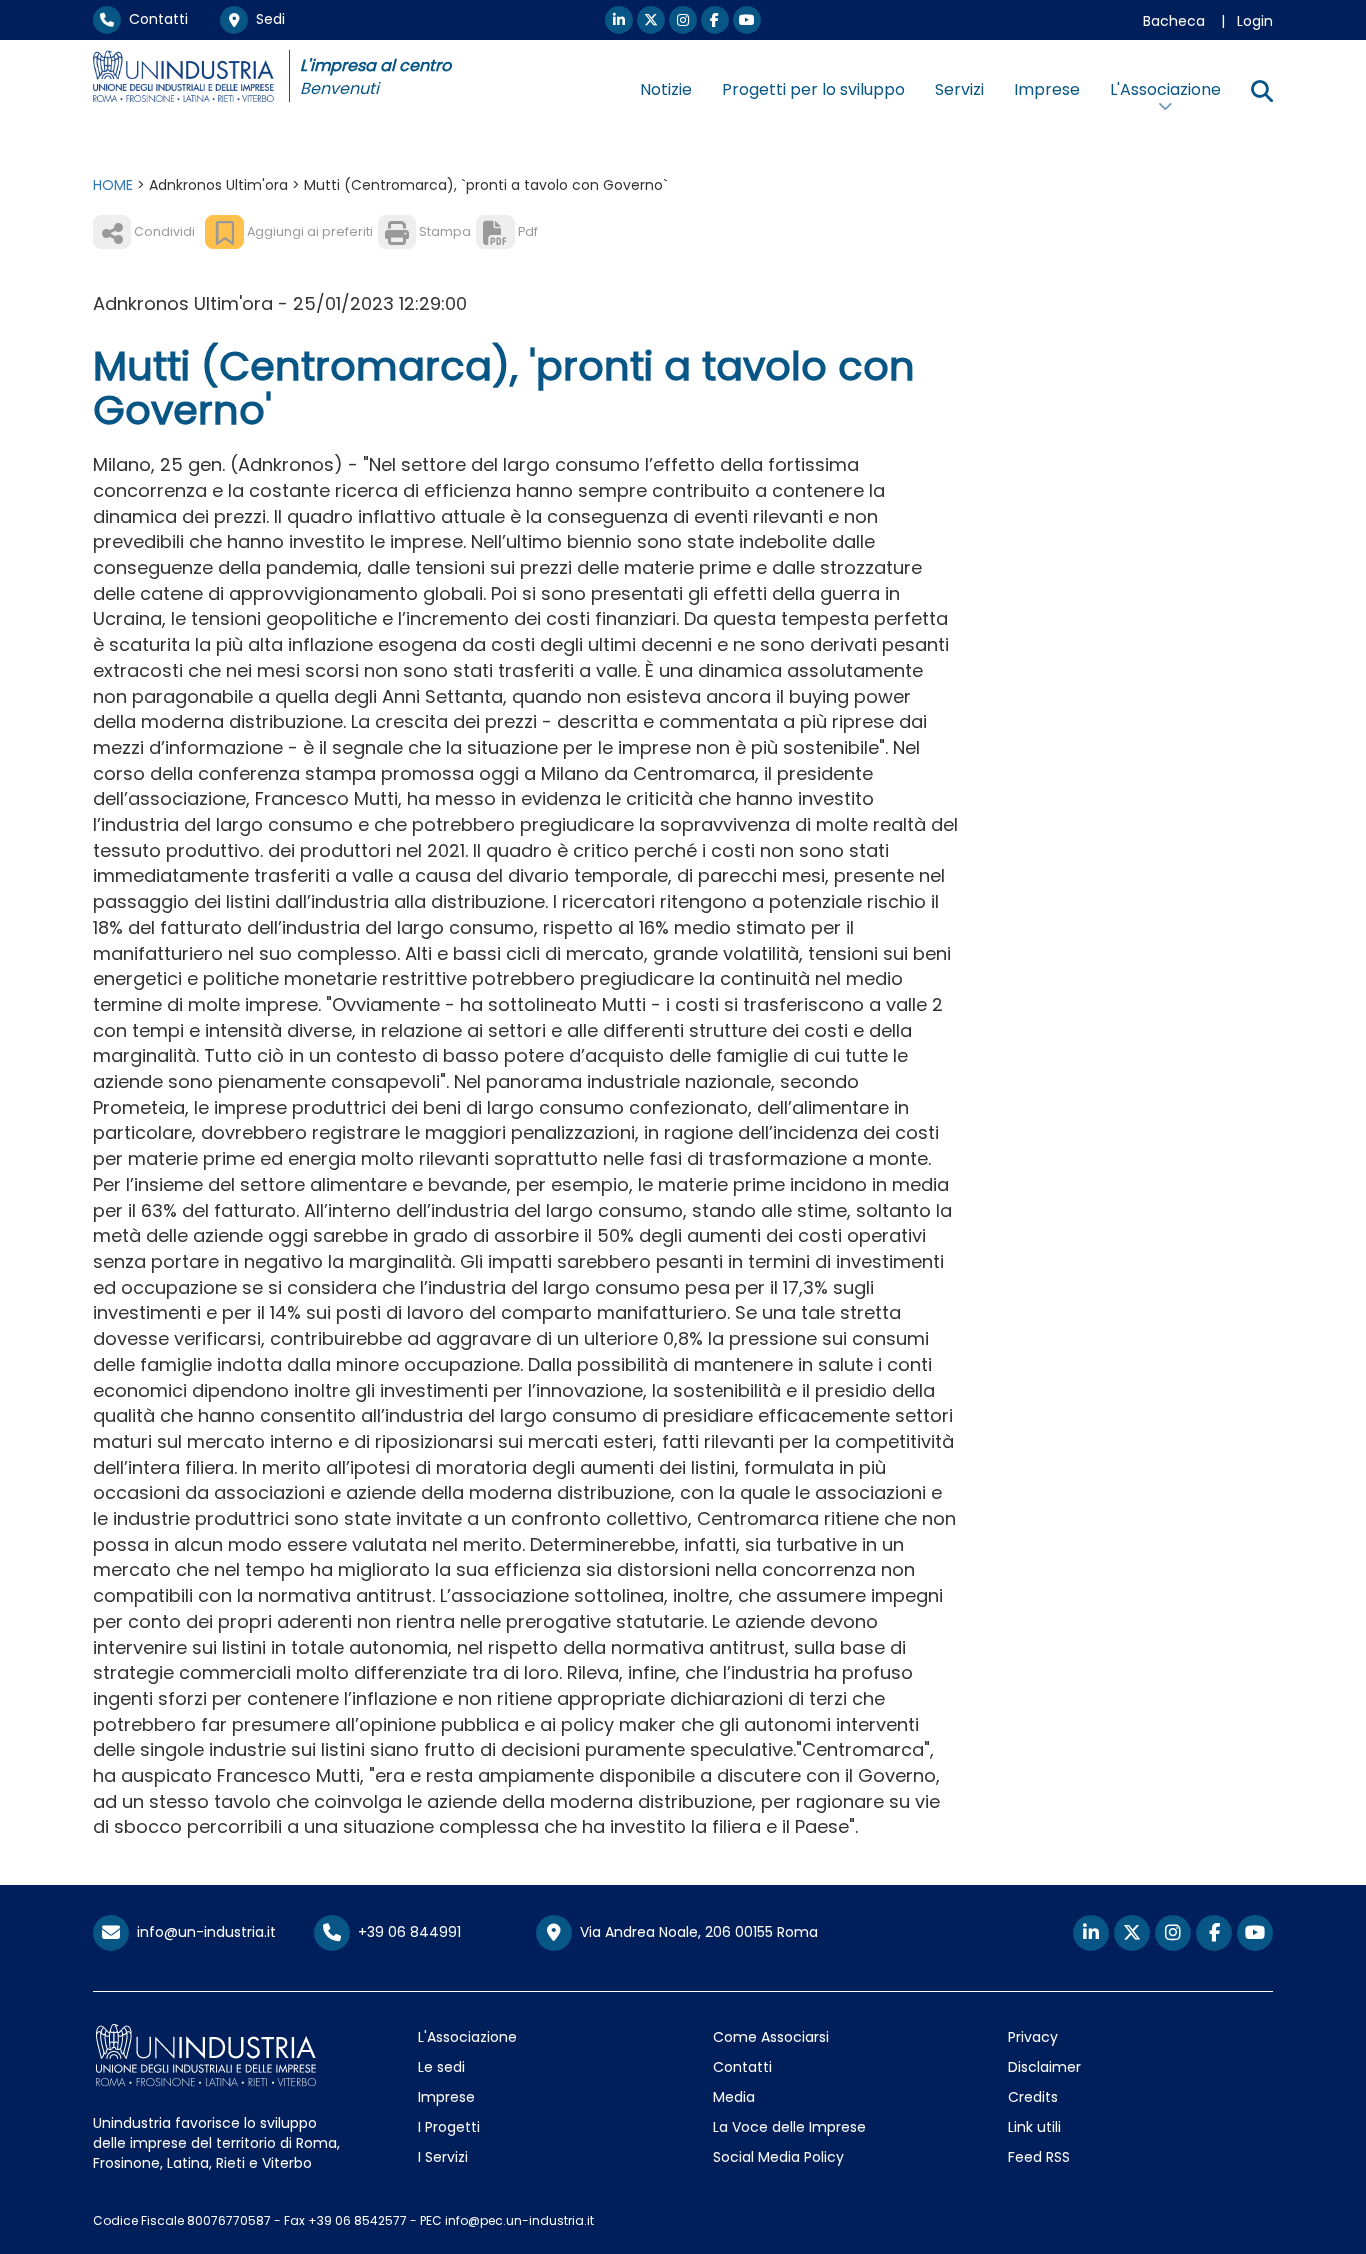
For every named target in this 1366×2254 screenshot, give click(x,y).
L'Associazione (467, 2037)
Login (1255, 21)
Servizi (959, 89)
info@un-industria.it (202, 1932)
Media (734, 2097)
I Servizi (443, 2157)
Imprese (1047, 89)
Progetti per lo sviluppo (813, 89)
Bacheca (1174, 21)
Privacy (1033, 2037)
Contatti (154, 19)
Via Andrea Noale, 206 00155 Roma (695, 1932)
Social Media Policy (778, 2157)
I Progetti (449, 2127)
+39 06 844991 (405, 1932)
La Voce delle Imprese (789, 2127)
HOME (113, 185)
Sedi (266, 19)
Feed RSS (1039, 2157)
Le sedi (441, 2067)
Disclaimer (1044, 2067)
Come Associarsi (771, 2037)
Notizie (666, 89)
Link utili (1034, 2127)
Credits (1033, 2097)
